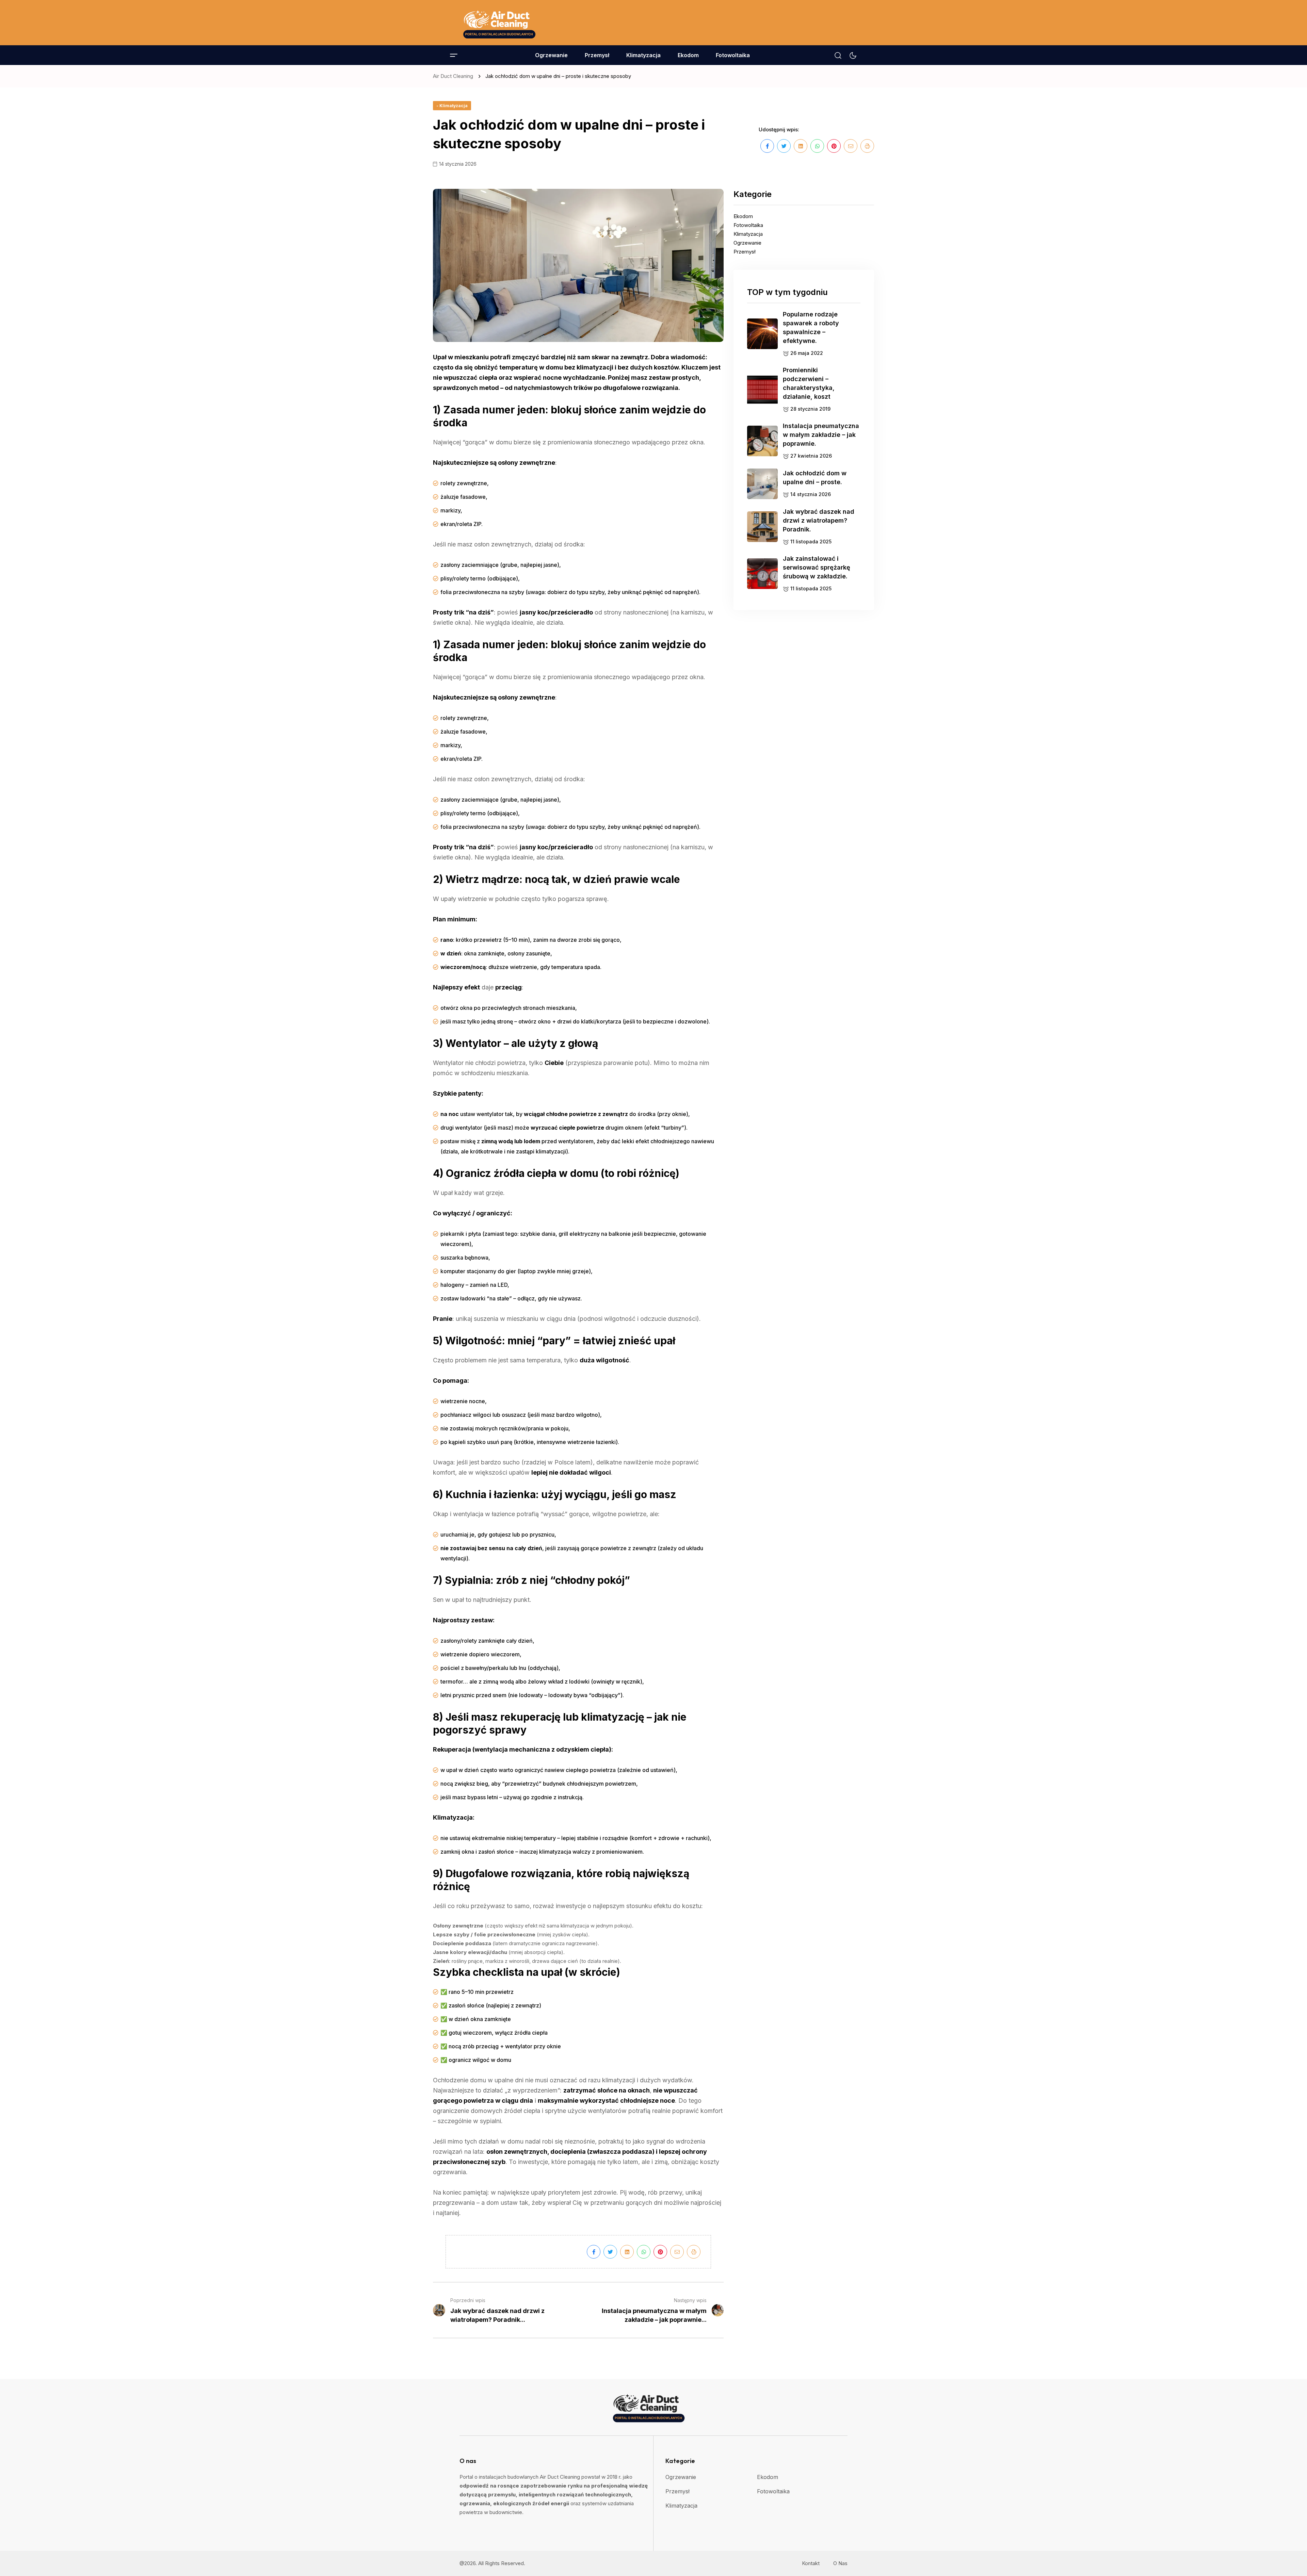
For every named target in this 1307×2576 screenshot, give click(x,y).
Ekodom (688, 55)
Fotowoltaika (733, 55)
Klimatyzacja (643, 55)
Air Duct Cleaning (454, 76)
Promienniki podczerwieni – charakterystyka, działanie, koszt (809, 383)
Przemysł (597, 55)
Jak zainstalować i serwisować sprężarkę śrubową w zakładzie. (817, 567)
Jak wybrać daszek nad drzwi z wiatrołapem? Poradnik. (819, 520)
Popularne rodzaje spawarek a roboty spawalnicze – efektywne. (811, 327)
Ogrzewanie (551, 55)
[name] (498, 23)
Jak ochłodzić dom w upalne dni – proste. (815, 478)
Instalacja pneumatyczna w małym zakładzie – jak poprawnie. (821, 435)
